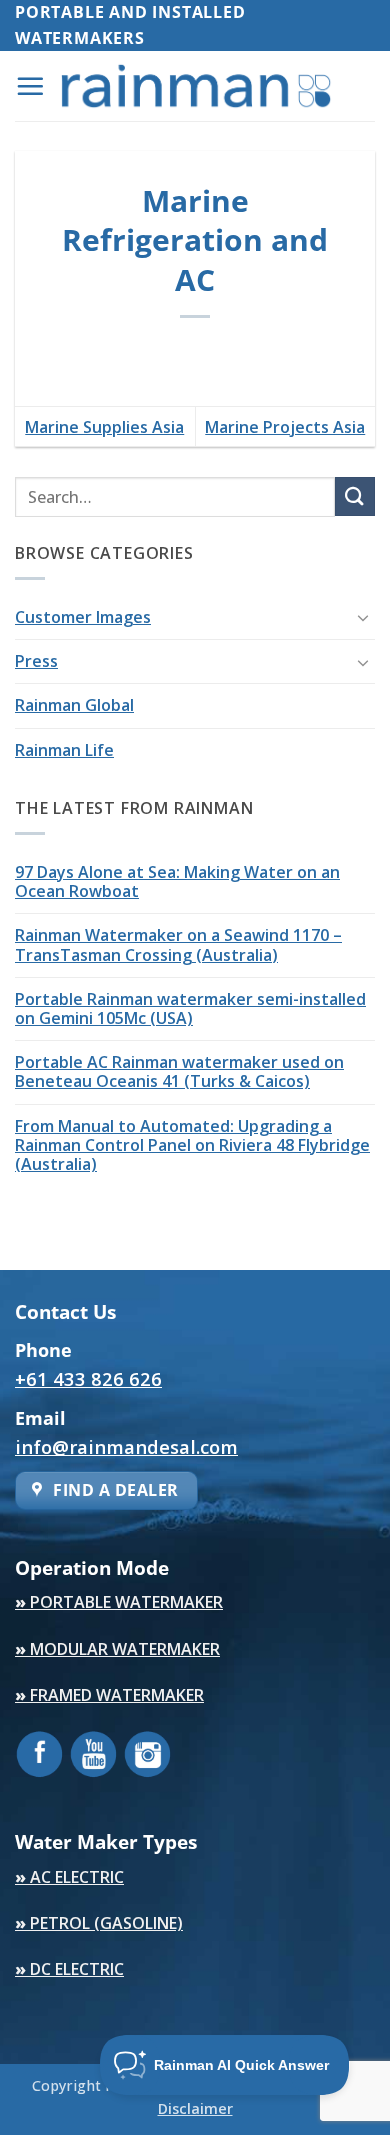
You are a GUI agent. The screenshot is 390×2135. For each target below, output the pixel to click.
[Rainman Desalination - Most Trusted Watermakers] (196, 86)
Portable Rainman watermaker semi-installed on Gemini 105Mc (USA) (190, 1008)
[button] (30, 86)
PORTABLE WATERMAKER (119, 1602)
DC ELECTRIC (69, 1969)
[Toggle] (363, 617)
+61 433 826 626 (88, 1378)
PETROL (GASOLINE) (99, 1923)
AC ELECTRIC (69, 1877)
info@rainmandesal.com (126, 1446)
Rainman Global (74, 705)
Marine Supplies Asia (104, 427)
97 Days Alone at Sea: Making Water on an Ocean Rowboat (177, 881)
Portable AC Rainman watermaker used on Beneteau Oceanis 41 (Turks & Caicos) (179, 1071)
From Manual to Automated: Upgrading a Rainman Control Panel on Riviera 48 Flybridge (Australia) (192, 1145)
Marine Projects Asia (285, 427)
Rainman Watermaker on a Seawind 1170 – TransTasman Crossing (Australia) (178, 944)
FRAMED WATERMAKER (109, 1695)
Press (36, 661)
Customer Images (83, 617)
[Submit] (355, 496)
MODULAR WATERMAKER (117, 1649)
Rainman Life (64, 750)
